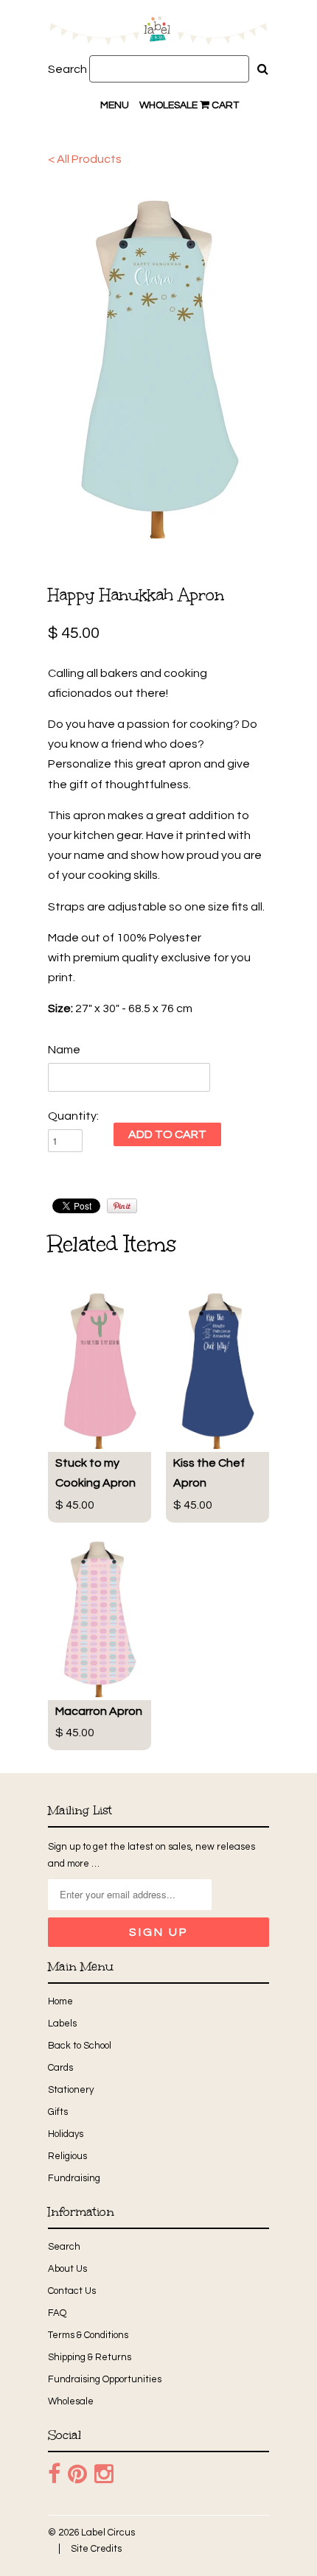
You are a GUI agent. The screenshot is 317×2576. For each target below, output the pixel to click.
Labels (62, 2024)
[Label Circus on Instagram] (104, 2474)
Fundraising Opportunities (105, 2379)
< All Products (85, 159)
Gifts (58, 2112)
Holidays (66, 2134)
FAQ (57, 2313)
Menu (115, 105)
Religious (67, 2156)
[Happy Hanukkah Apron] (158, 362)
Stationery (71, 2090)
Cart (224, 105)
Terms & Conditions (88, 2335)
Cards (60, 2068)
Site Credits (96, 2549)
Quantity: (73, 1116)
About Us (67, 2269)
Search (67, 69)
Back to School (80, 2046)
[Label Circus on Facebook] (54, 2474)
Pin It (122, 1206)
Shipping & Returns (90, 2357)
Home (60, 2001)
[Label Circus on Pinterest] (77, 2474)
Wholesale (168, 105)
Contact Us (72, 2291)
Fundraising (74, 2178)
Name (64, 1050)
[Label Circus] (158, 33)
